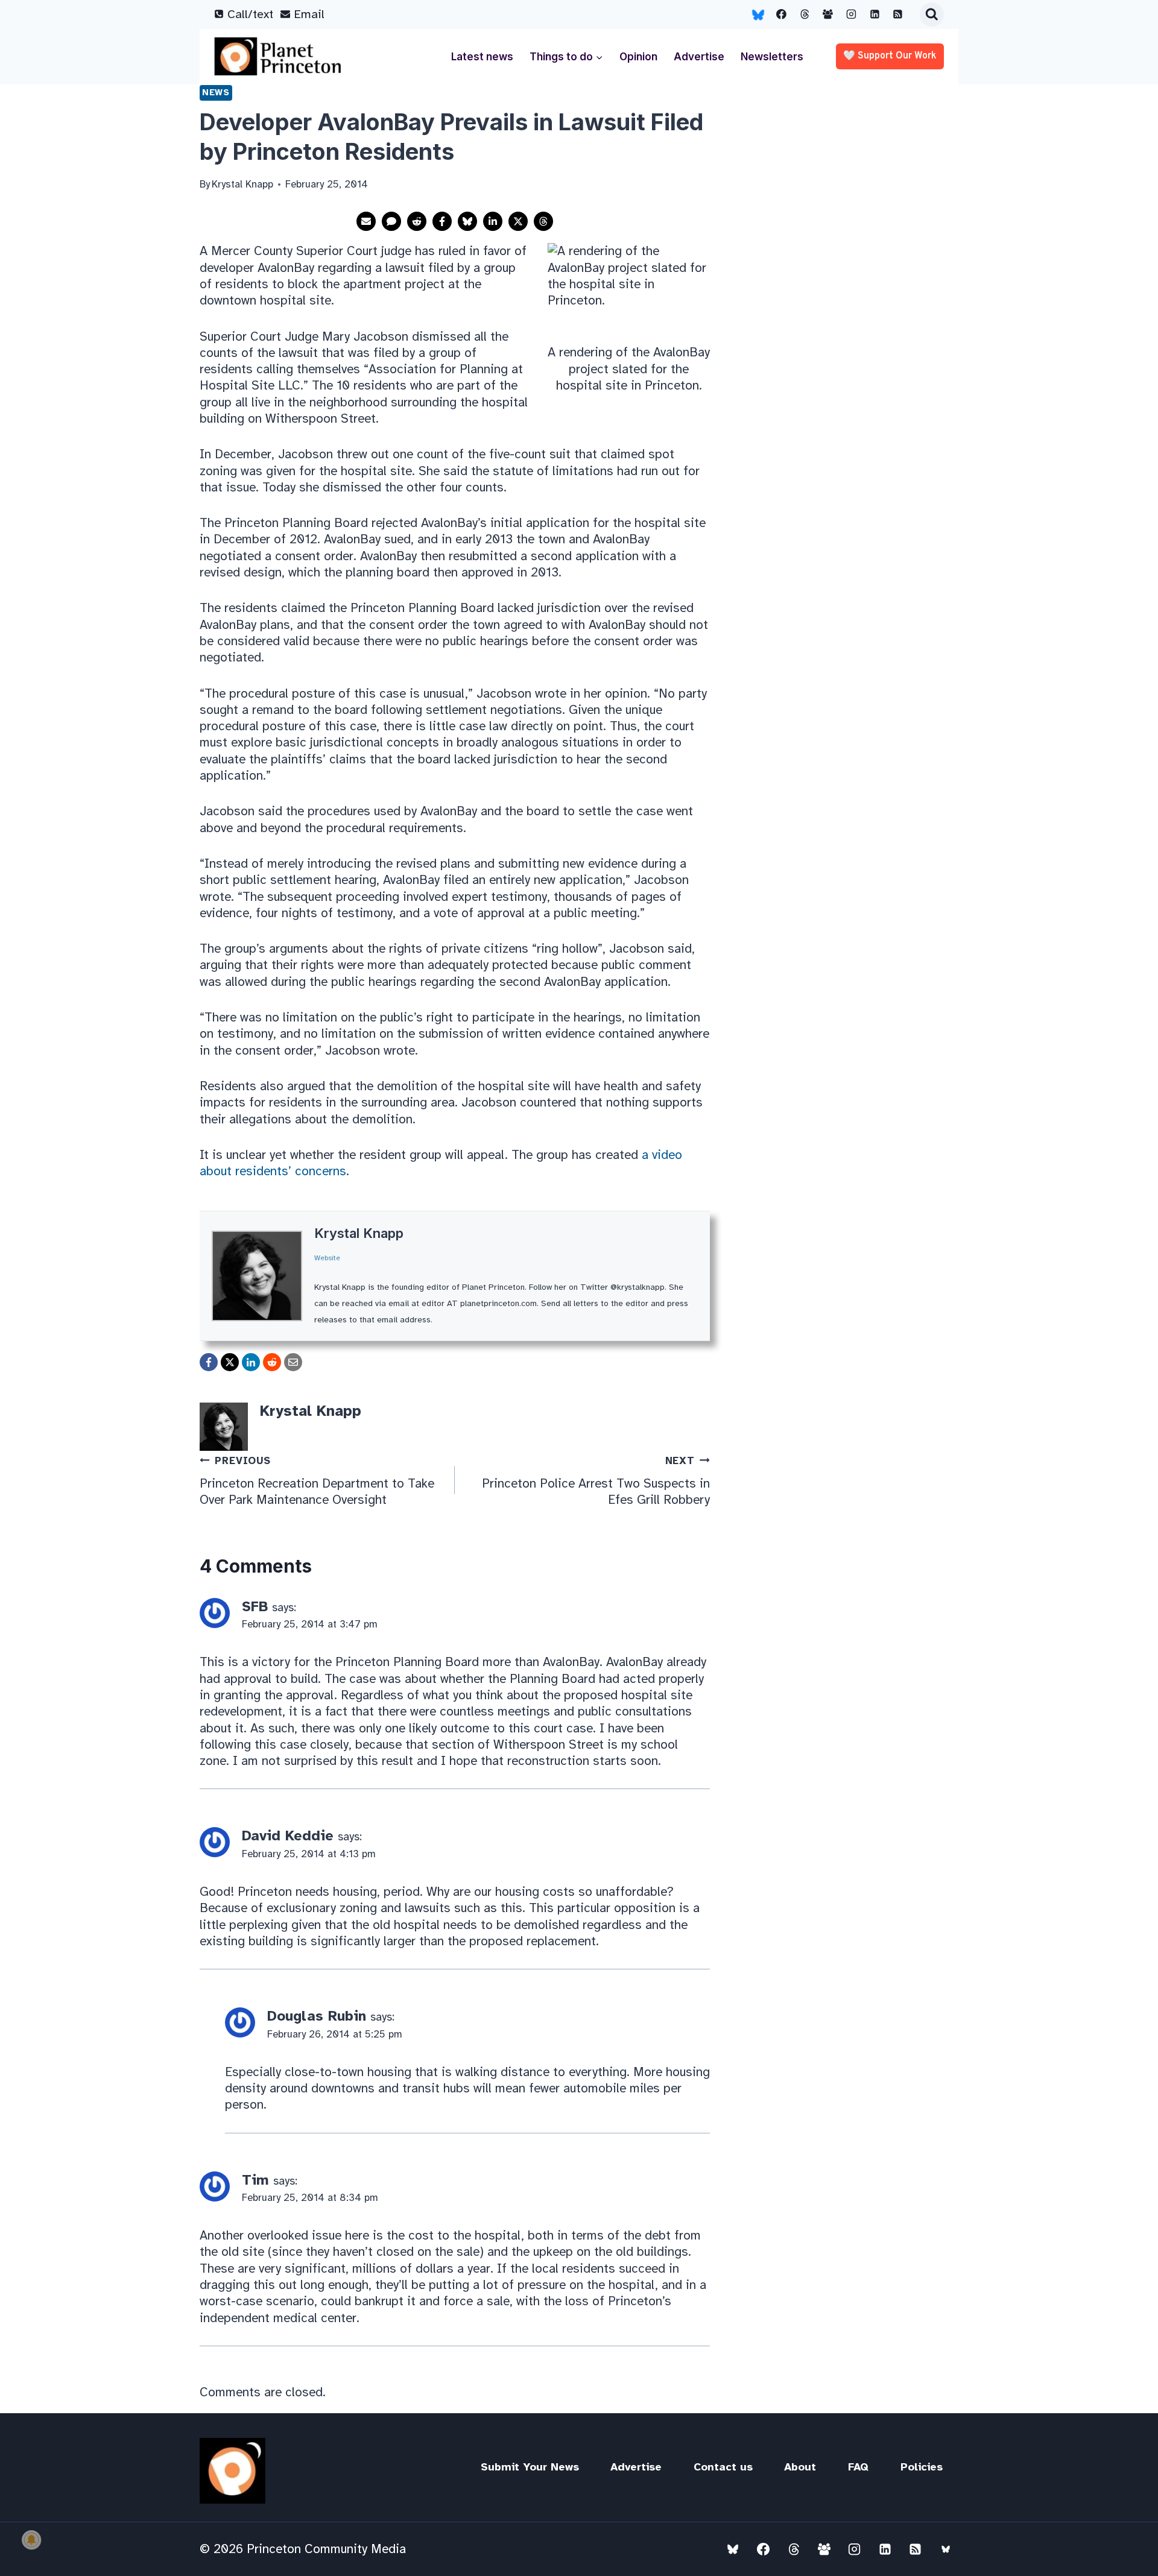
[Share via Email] (366, 221)
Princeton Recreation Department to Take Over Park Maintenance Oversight (317, 1481)
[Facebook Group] (828, 14)
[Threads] (805, 14)
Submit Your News (530, 2467)
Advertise (699, 57)
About (800, 2467)
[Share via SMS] (391, 221)
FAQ (858, 2467)
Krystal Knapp (359, 1233)
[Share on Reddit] (417, 221)
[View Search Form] (932, 14)
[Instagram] (852, 14)
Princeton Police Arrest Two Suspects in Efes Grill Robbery (596, 1481)
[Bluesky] (758, 14)
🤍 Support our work (890, 56)
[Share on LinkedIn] (493, 221)
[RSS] (898, 14)
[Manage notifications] (31, 2540)
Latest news (482, 57)
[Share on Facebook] (442, 221)
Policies (922, 2467)
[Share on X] (518, 221)
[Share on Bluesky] (467, 221)
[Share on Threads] (543, 221)
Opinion (638, 57)
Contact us (723, 2467)
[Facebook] (782, 14)
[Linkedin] (875, 14)
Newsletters (772, 57)
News (216, 92)
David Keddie (288, 1836)
